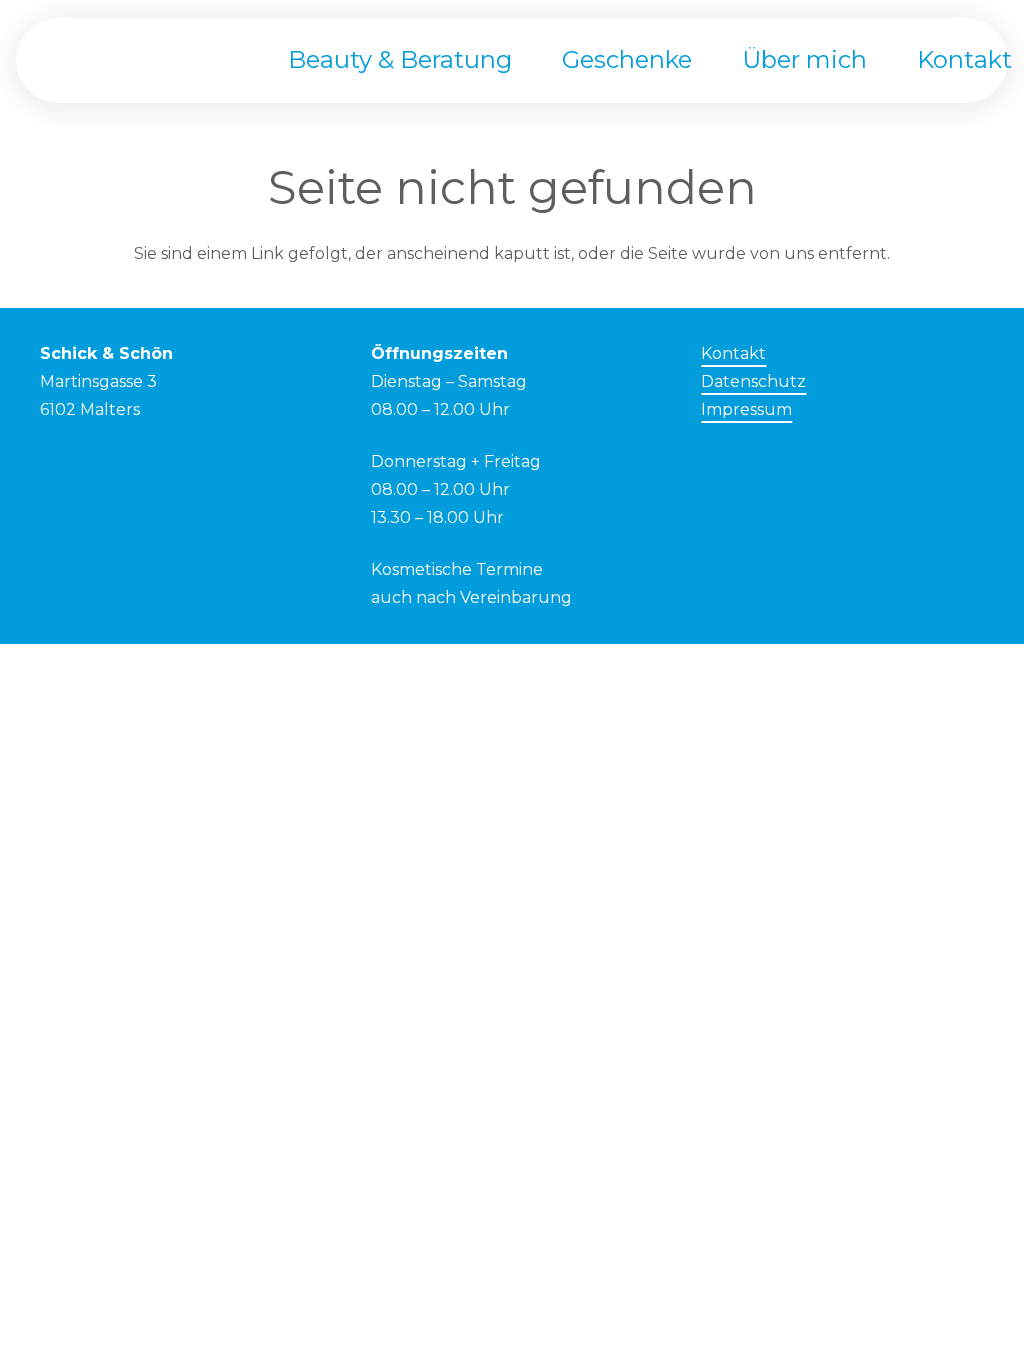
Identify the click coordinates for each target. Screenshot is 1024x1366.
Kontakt (733, 353)
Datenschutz (753, 381)
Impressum (746, 409)
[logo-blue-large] (145, 60)
